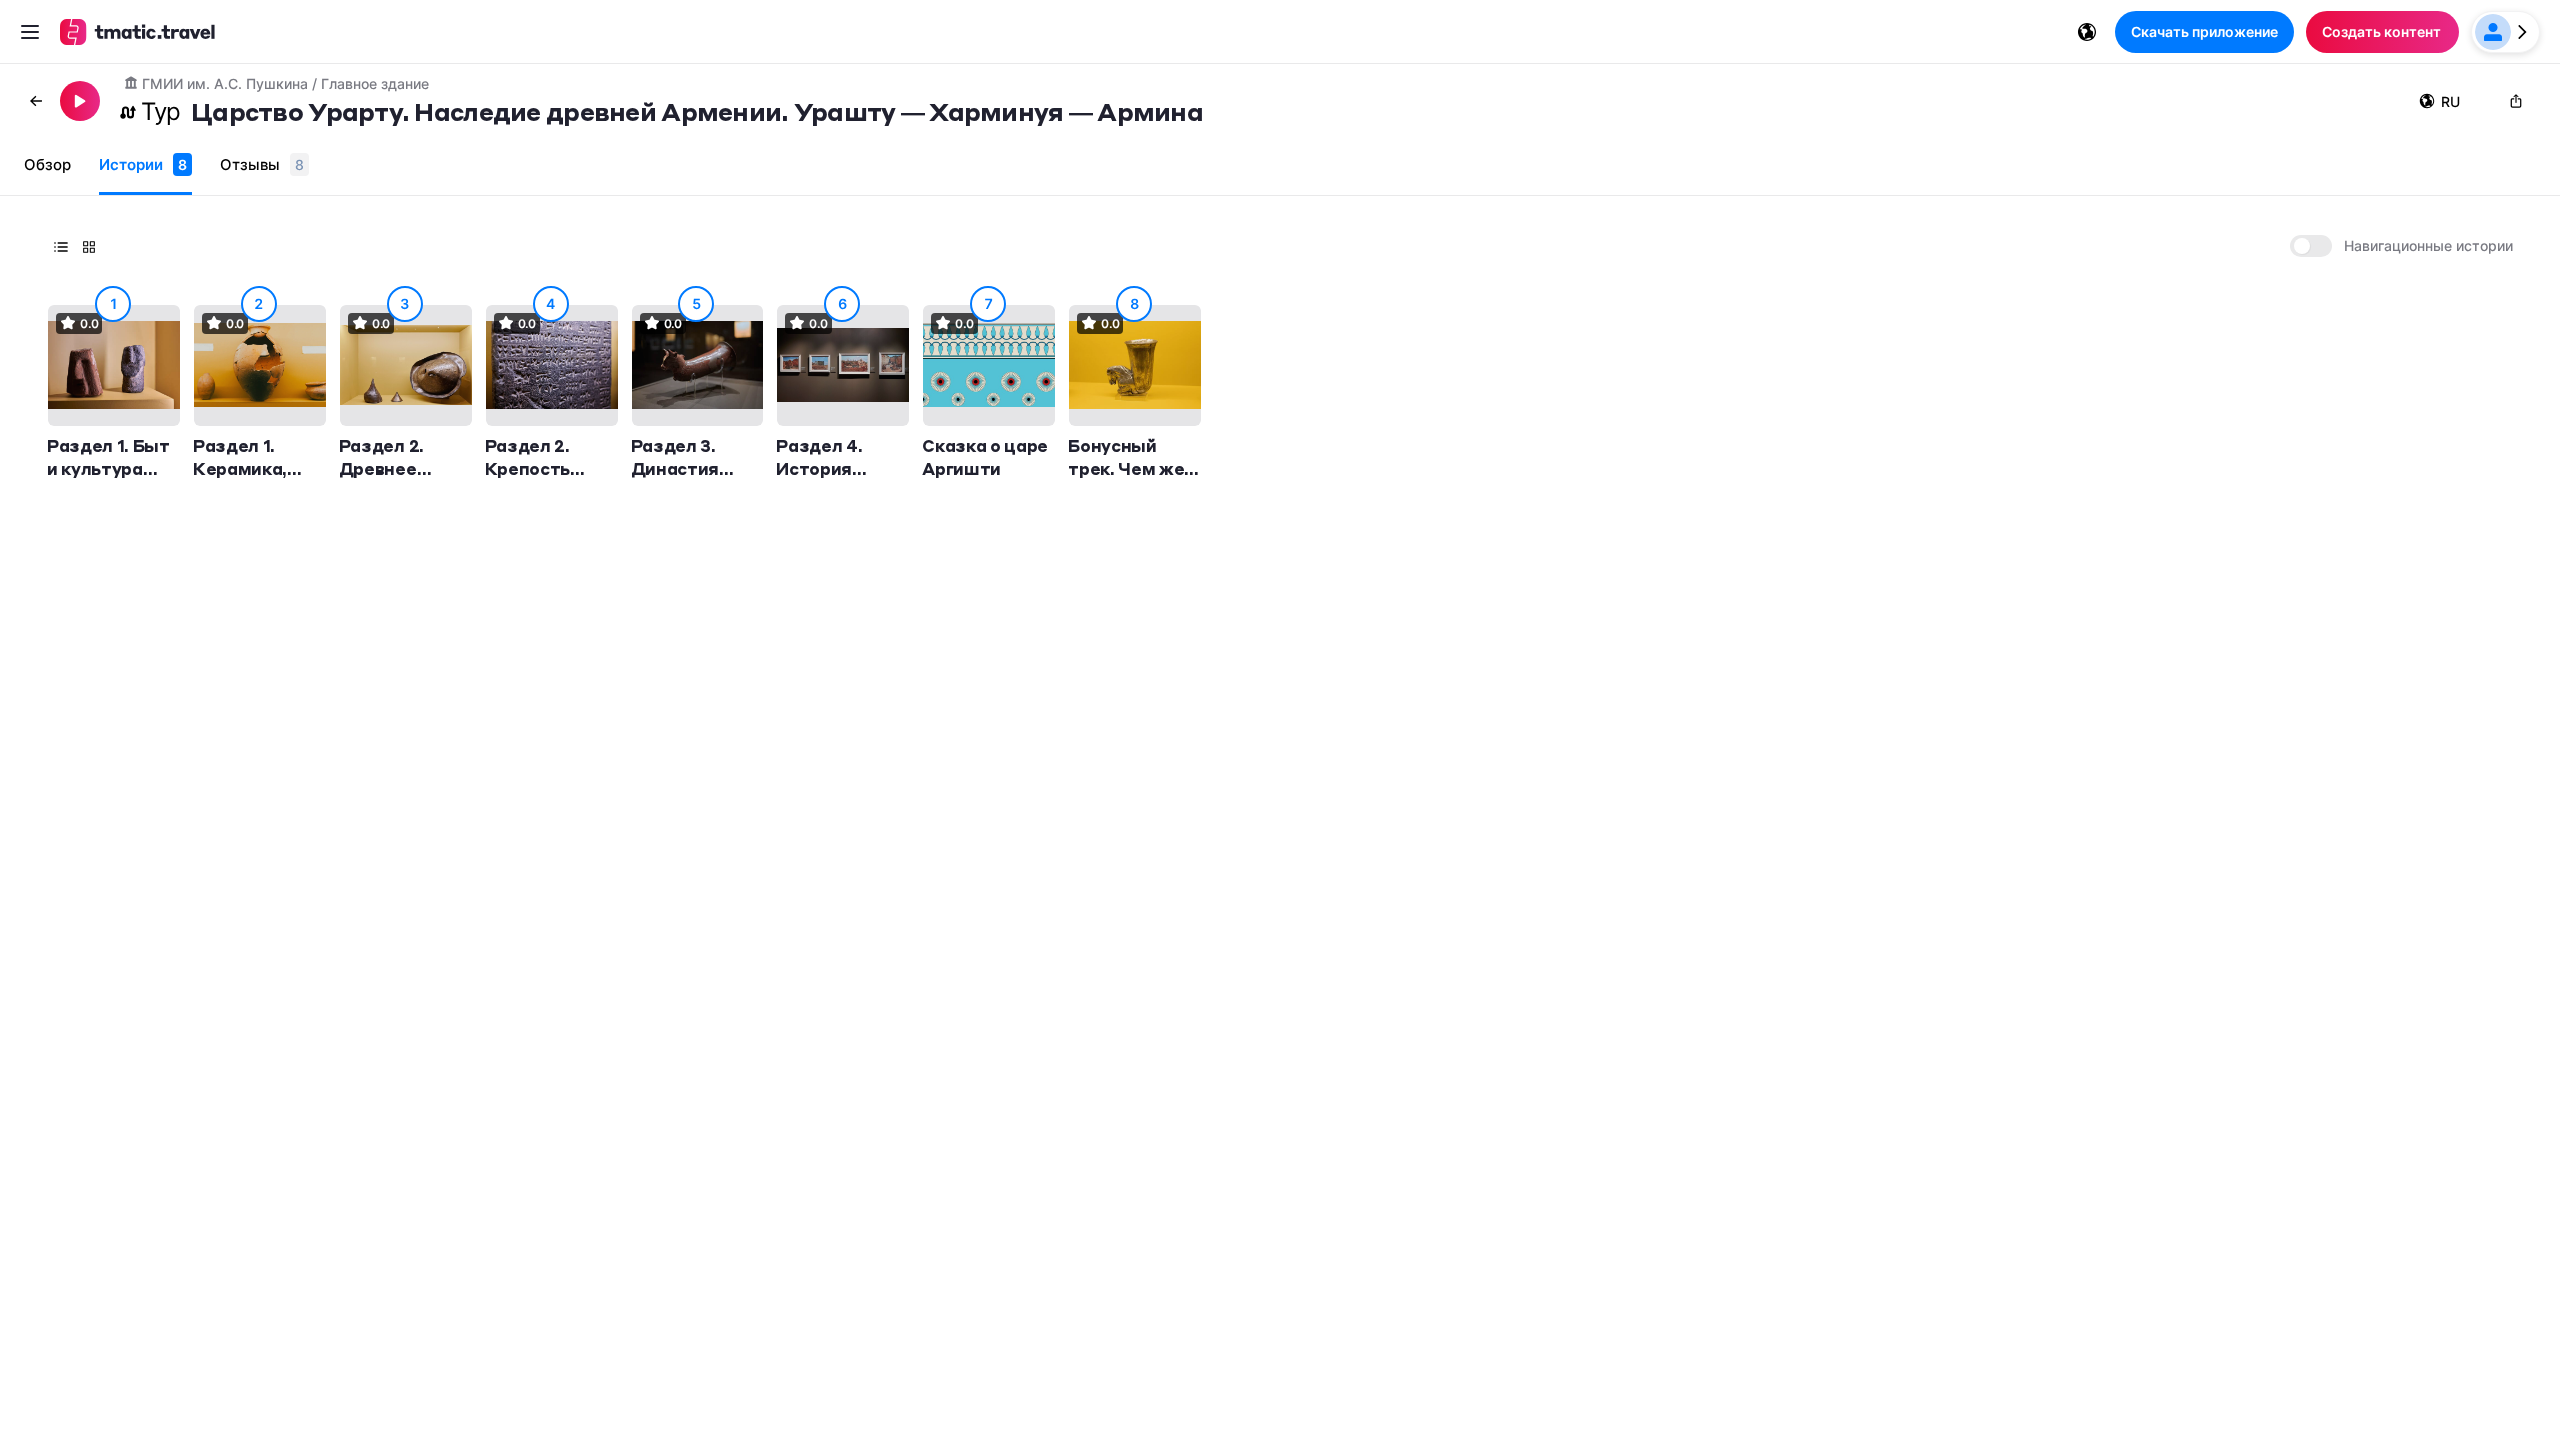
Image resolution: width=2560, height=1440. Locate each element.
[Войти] (2505, 32)
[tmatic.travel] (138, 32)
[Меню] (30, 32)
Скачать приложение (2204, 31)
